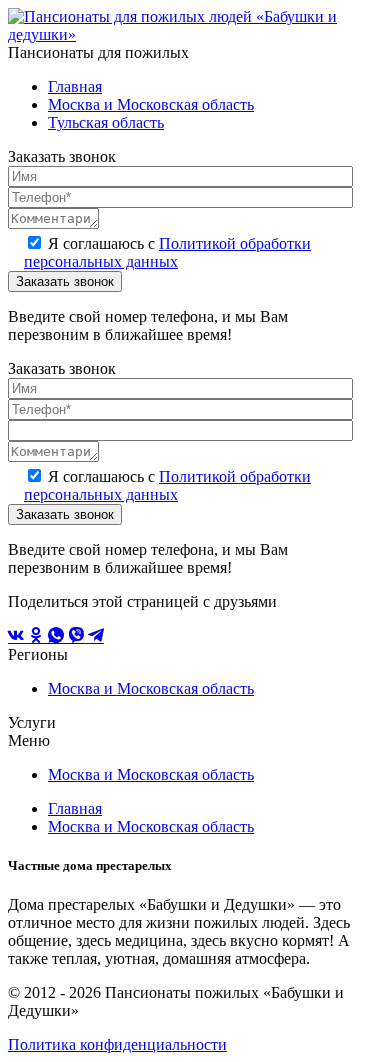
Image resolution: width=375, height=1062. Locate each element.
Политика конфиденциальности (117, 1044)
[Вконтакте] (18, 636)
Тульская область (106, 122)
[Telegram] (96, 636)
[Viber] (78, 636)
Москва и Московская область (151, 104)
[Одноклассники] (38, 636)
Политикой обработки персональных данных (167, 252)
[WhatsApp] (58, 636)
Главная (75, 86)
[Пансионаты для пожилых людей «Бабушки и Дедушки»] (187, 34)
